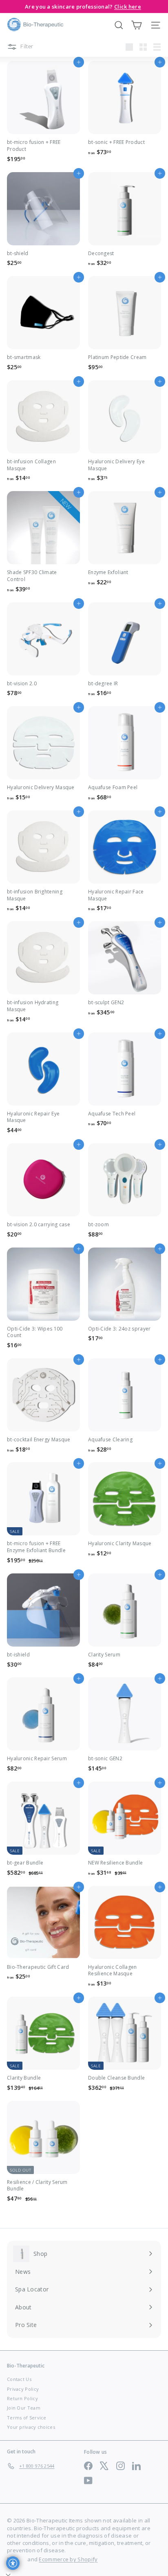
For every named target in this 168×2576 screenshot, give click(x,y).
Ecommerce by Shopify (68, 2559)
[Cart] (136, 25)
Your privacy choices (31, 2427)
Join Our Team (24, 2408)
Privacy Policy (23, 2389)
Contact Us (19, 2379)
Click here (128, 7)
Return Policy (22, 2398)
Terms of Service (27, 2418)
